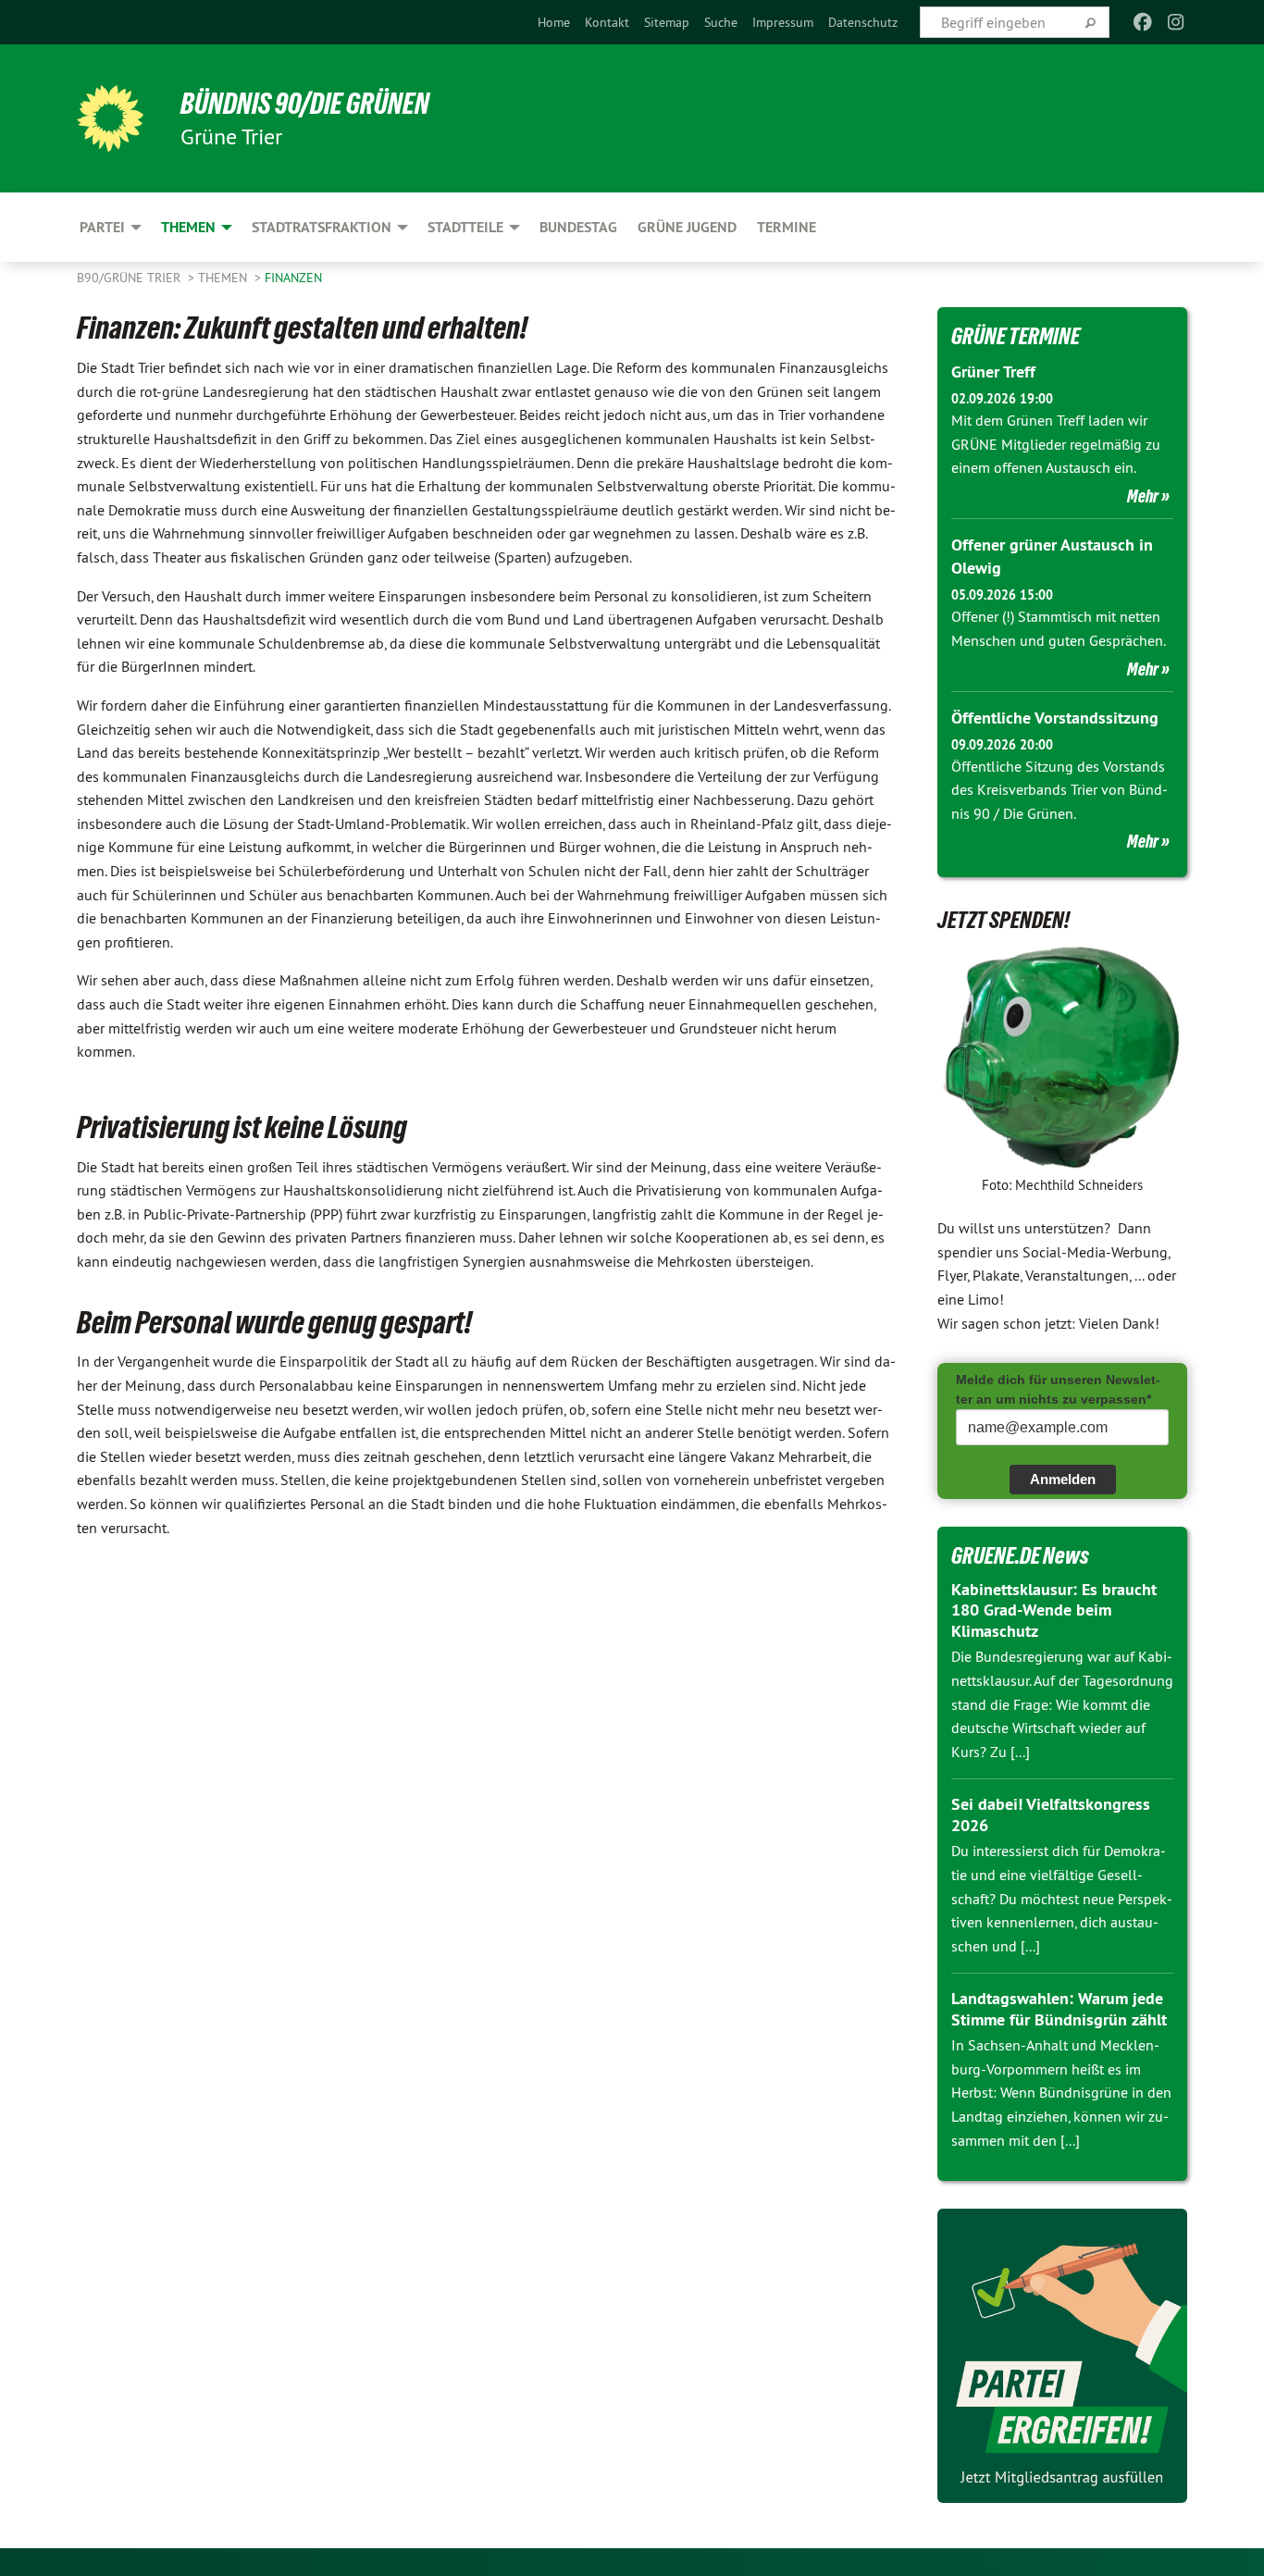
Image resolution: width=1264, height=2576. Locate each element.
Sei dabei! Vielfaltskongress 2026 (1051, 1814)
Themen (224, 278)
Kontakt (607, 22)
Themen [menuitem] (188, 227)
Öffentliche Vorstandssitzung (1055, 718)
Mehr (1143, 496)
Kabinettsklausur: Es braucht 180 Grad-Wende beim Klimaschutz (1054, 1610)
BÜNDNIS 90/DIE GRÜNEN (305, 104)
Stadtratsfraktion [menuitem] (322, 227)
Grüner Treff (993, 372)
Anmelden (1063, 1479)
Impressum (783, 22)
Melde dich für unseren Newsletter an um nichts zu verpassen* (1058, 1389)
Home (554, 22)
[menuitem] (554, 22)
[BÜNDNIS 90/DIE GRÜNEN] (110, 118)
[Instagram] (1177, 22)
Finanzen (293, 278)
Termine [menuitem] (787, 227)
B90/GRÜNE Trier (130, 278)
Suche (721, 22)
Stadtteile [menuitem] (465, 227)
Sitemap (667, 22)
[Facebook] (1142, 22)
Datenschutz (863, 22)
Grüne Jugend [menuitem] (687, 227)
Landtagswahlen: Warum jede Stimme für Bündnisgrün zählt (1059, 2009)
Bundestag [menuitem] (578, 227)
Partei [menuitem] (102, 227)
